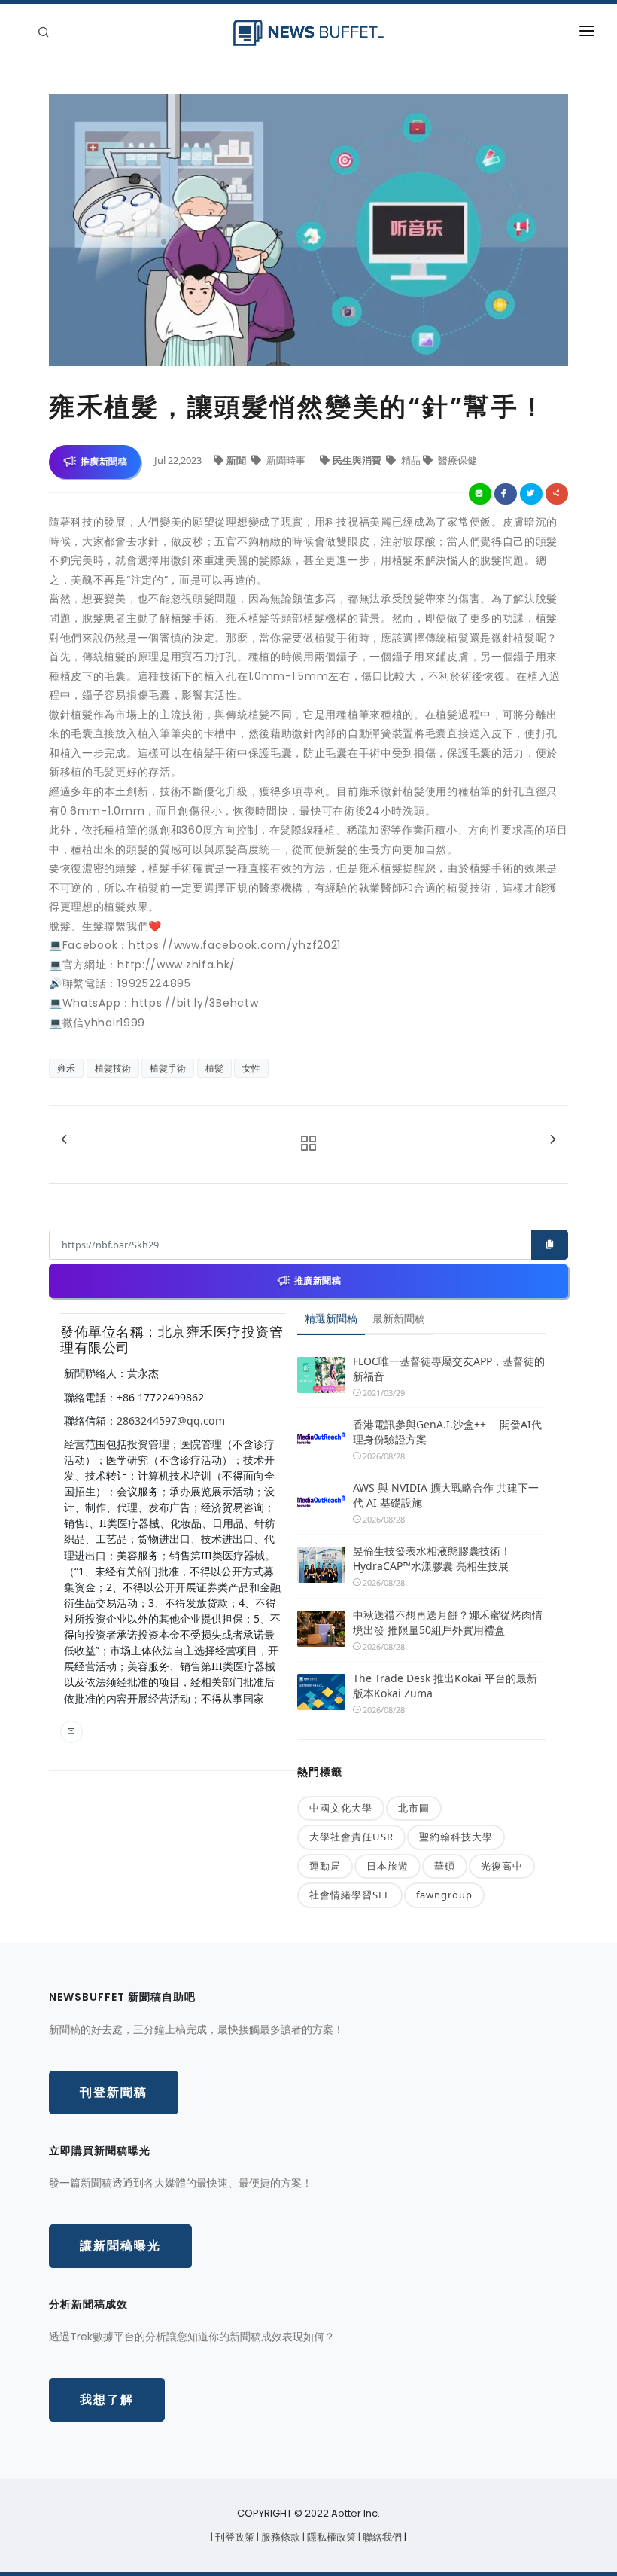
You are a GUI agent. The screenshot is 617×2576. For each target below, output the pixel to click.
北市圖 (414, 1808)
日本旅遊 (388, 1866)
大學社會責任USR (351, 1837)
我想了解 (107, 2399)
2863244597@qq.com (171, 1421)
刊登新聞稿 (114, 2092)
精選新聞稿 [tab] (331, 1318)
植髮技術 (113, 1068)
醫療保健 (456, 460)
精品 (411, 460)
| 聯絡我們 (381, 2537)
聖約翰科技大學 (456, 1837)
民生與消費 (358, 460)
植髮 (214, 1068)
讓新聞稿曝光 (120, 2246)
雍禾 (66, 1068)
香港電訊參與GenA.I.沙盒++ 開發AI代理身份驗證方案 (447, 1432)
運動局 (325, 1866)
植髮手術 (168, 1068)
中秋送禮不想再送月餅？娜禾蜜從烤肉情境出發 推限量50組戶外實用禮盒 (448, 1622)
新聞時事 (286, 460)
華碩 (445, 1866)
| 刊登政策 (234, 2537)
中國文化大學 (341, 1808)
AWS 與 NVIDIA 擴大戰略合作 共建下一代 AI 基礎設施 (446, 1495)
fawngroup (444, 1895)
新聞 (237, 460)
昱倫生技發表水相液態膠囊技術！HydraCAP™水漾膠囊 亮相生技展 (432, 1558)
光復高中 (502, 1866)
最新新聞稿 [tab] (399, 1318)
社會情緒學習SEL (350, 1895)
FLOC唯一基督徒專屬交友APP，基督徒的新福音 (449, 1369)
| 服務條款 (280, 2537)
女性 (251, 1068)
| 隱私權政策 (330, 2537)
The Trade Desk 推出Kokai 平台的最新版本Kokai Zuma (445, 1686)
